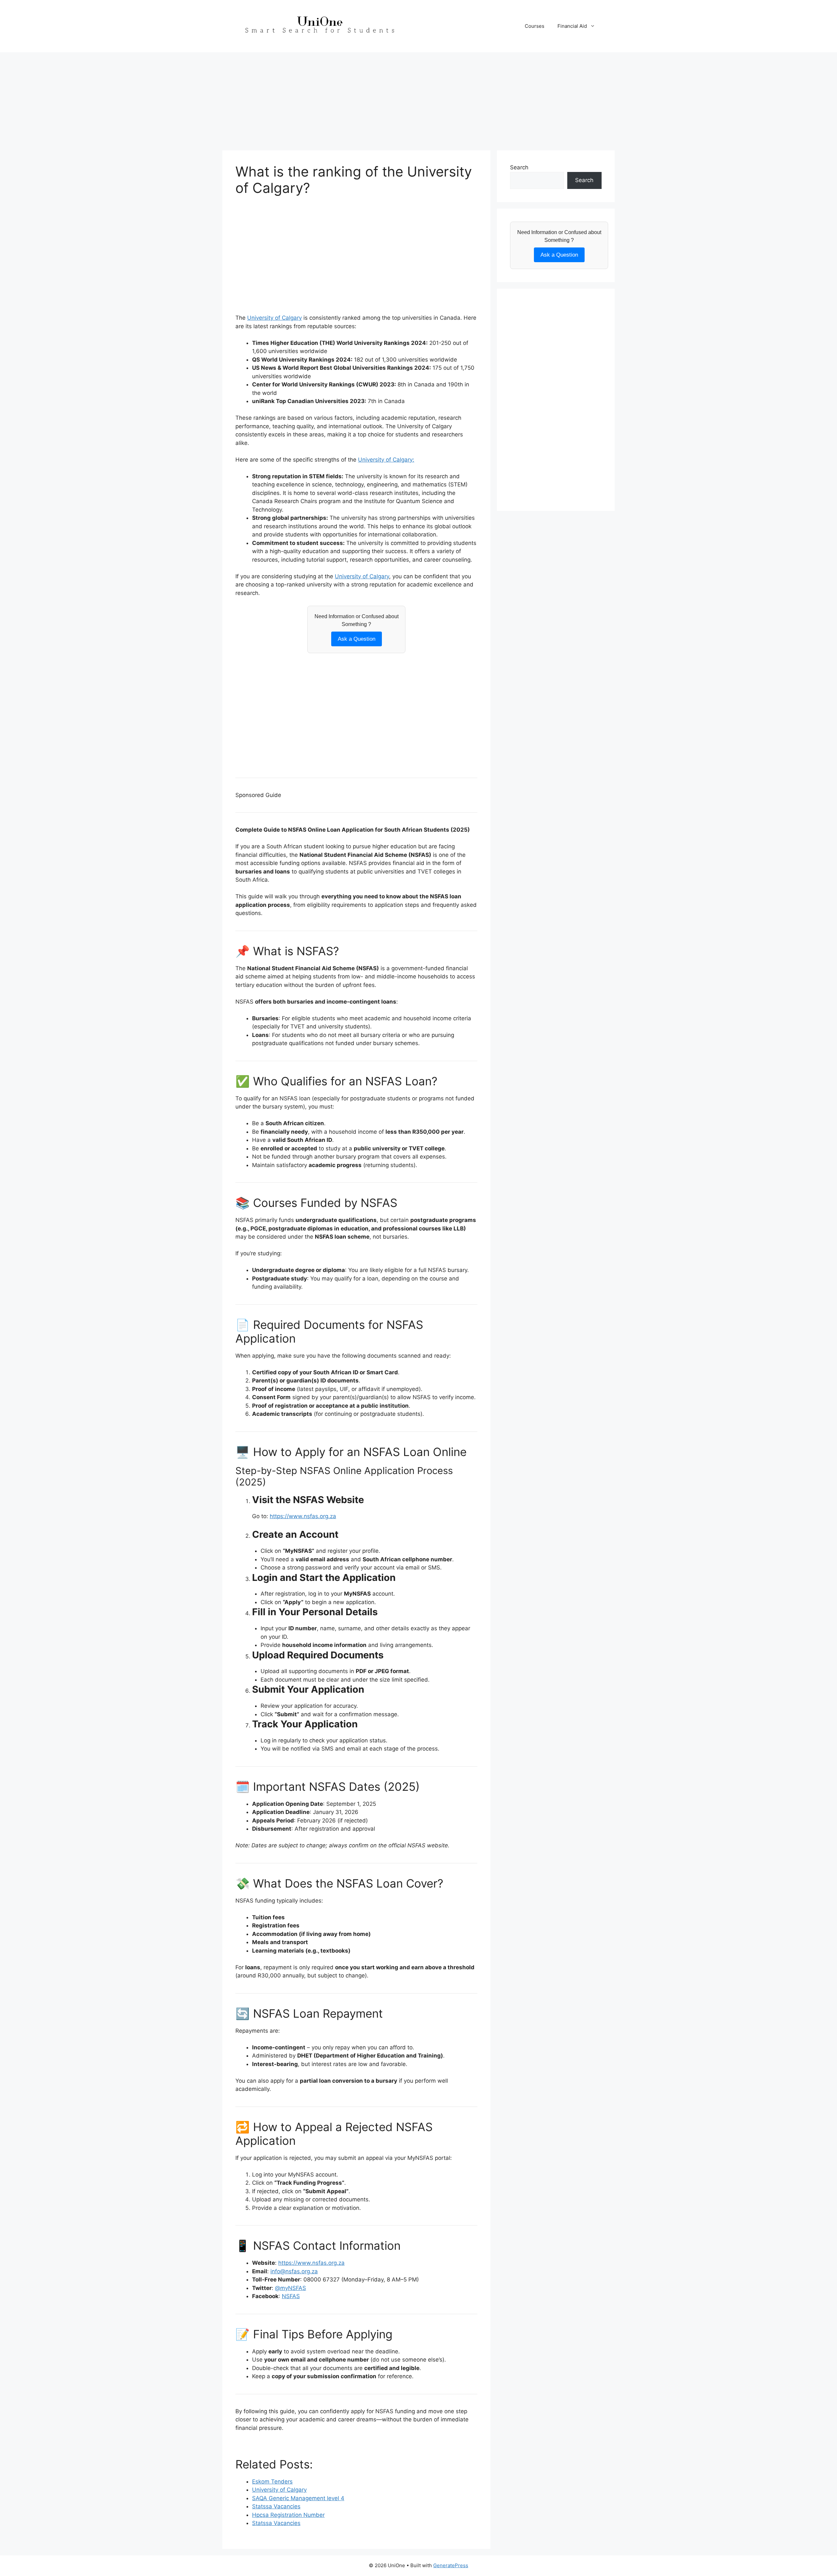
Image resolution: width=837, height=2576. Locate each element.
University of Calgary (274, 318)
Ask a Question (357, 639)
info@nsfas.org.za (294, 2271)
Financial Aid (572, 26)
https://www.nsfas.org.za (303, 1516)
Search (519, 167)
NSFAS (291, 2296)
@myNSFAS (290, 2288)
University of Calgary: (386, 460)
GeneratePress (451, 2565)
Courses (535, 26)
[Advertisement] (418, 98)
